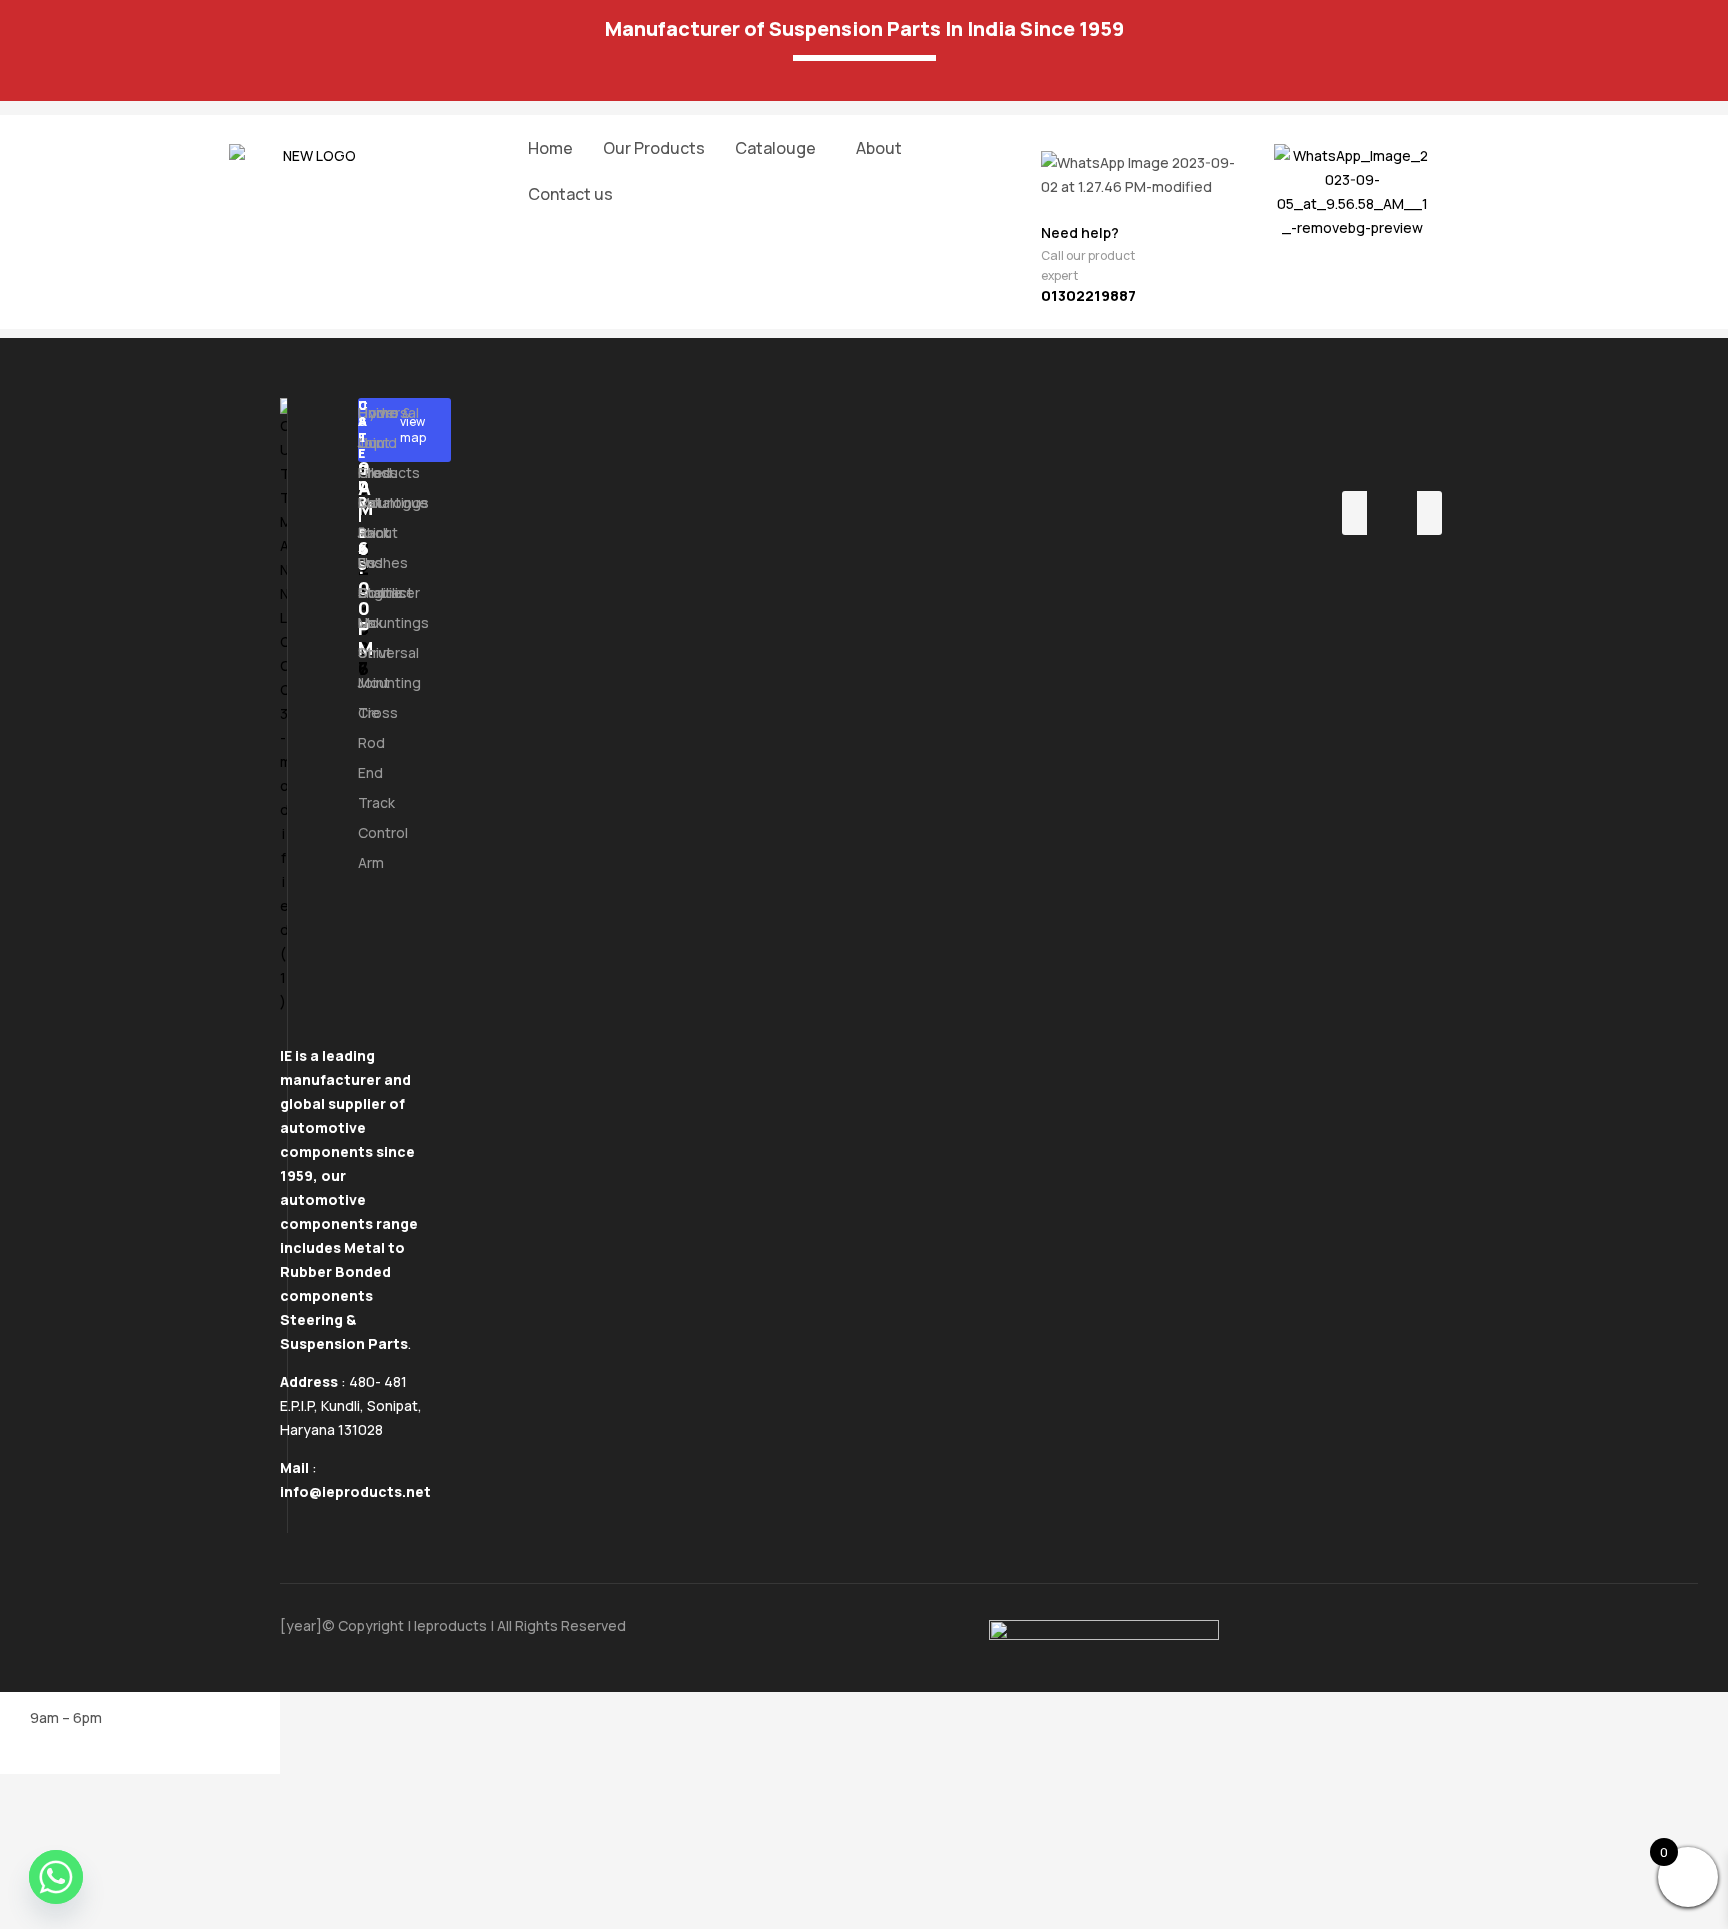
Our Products (654, 148)
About (879, 148)
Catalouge (775, 148)
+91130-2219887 (364, 538)
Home (550, 148)
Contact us (570, 194)
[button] (780, 148)
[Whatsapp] (56, 1877)
